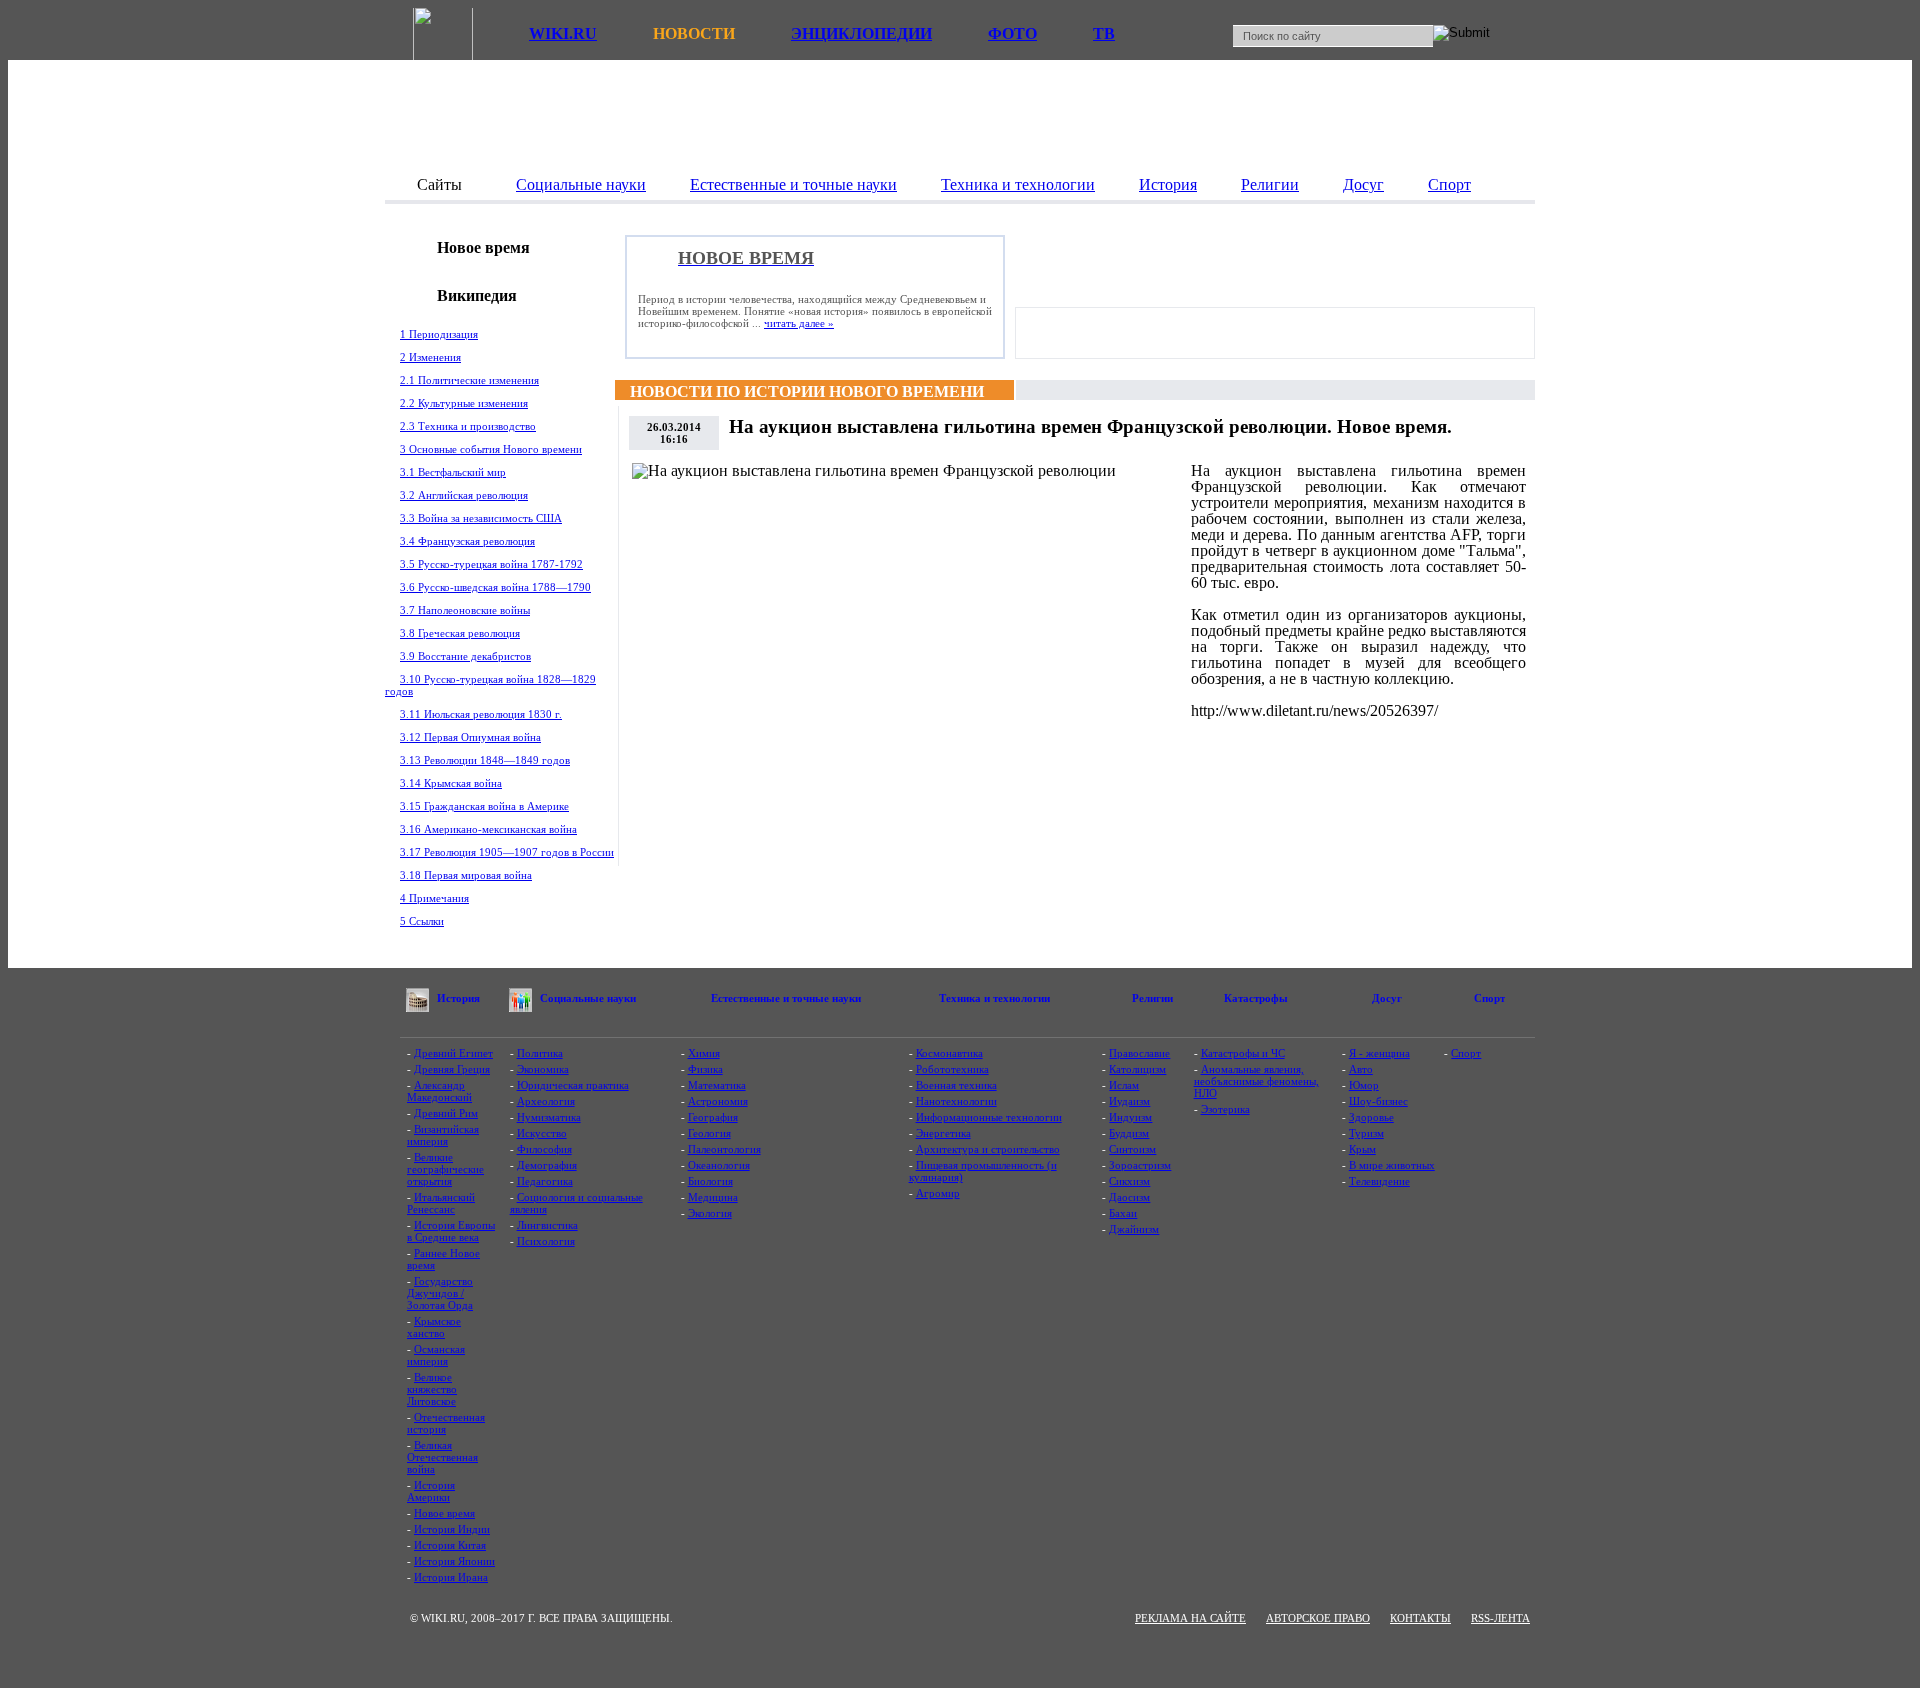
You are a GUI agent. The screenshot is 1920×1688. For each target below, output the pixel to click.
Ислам (1124, 1085)
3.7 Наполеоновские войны (465, 610)
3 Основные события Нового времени (491, 449)
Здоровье (1371, 1117)
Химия (704, 1053)
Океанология (719, 1165)
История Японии (454, 1561)
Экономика (543, 1069)
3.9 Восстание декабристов (465, 656)
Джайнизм (1134, 1229)
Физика (705, 1069)
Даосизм (1129, 1197)
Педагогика (545, 1181)
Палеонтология (724, 1149)
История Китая (450, 1545)
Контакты (1420, 1618)
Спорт (1466, 1053)
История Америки (431, 1491)
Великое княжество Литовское (432, 1389)
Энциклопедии (861, 33)
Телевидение (1379, 1181)
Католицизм (1137, 1069)
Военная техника (956, 1085)
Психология (546, 1241)
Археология (546, 1101)
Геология (709, 1133)
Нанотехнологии (956, 1101)
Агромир (938, 1193)
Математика (717, 1085)
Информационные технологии (989, 1117)
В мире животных (1392, 1165)
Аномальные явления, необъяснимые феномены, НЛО (1256, 1081)
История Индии (452, 1529)
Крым (1362, 1149)
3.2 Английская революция (464, 495)
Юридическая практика (573, 1085)
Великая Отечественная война (442, 1457)
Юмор (1364, 1085)
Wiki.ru (563, 33)
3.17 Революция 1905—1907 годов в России (507, 852)
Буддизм (1129, 1133)
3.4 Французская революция (467, 541)
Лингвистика (547, 1225)
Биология (710, 1181)
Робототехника (952, 1069)
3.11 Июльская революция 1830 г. (481, 714)
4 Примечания (434, 898)
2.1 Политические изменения (469, 380)
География (713, 1117)
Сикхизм (1129, 1181)
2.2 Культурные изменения (464, 403)
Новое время (444, 1513)
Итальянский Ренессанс (441, 1203)
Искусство (542, 1133)
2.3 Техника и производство (468, 426)
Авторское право (1318, 1618)
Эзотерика (1225, 1109)
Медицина (713, 1197)
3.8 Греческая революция (460, 633)
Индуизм (1130, 1117)
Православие (1139, 1053)
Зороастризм (1140, 1165)
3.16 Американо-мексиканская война (488, 829)
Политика (540, 1053)
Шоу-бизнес (1378, 1101)
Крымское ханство (434, 1327)
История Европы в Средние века (451, 1231)
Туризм (1366, 1133)
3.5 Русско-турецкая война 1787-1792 (491, 564)
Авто (1361, 1069)
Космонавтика (949, 1053)
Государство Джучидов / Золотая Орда (440, 1293)
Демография (547, 1165)
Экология (710, 1213)
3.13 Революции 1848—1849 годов (485, 760)
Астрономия (718, 1101)
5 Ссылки (422, 921)
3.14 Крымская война (451, 783)
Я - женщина (1379, 1053)
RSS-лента (1500, 1618)
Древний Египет (453, 1053)
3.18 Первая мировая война (466, 875)
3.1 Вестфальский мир (453, 472)
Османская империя (436, 1355)
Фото (1012, 33)
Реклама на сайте (1190, 1618)
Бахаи (1123, 1213)
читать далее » (799, 323)
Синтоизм (1132, 1149)
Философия (544, 1149)
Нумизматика (549, 1117)
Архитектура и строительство (988, 1149)
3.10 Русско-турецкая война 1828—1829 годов (490, 685)
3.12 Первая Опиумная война (470, 737)
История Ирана (451, 1577)
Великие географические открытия (445, 1169)
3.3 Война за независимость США (481, 518)
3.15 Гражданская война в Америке (484, 806)
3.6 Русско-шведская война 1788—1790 (495, 587)
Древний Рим (446, 1113)
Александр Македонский (439, 1091)
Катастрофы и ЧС (1243, 1053)
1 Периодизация (439, 334)
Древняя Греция (452, 1069)
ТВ (1104, 33)
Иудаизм (1129, 1101)
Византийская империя (443, 1135)
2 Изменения (430, 357)
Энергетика (943, 1133)
